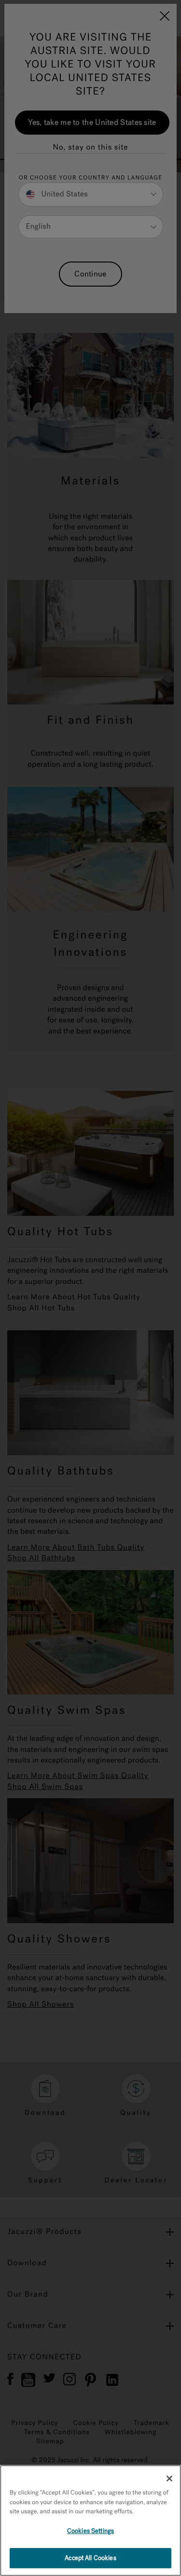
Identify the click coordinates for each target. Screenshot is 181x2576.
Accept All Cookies (90, 2558)
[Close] (169, 2479)
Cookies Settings (90, 2531)
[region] (90, 2521)
